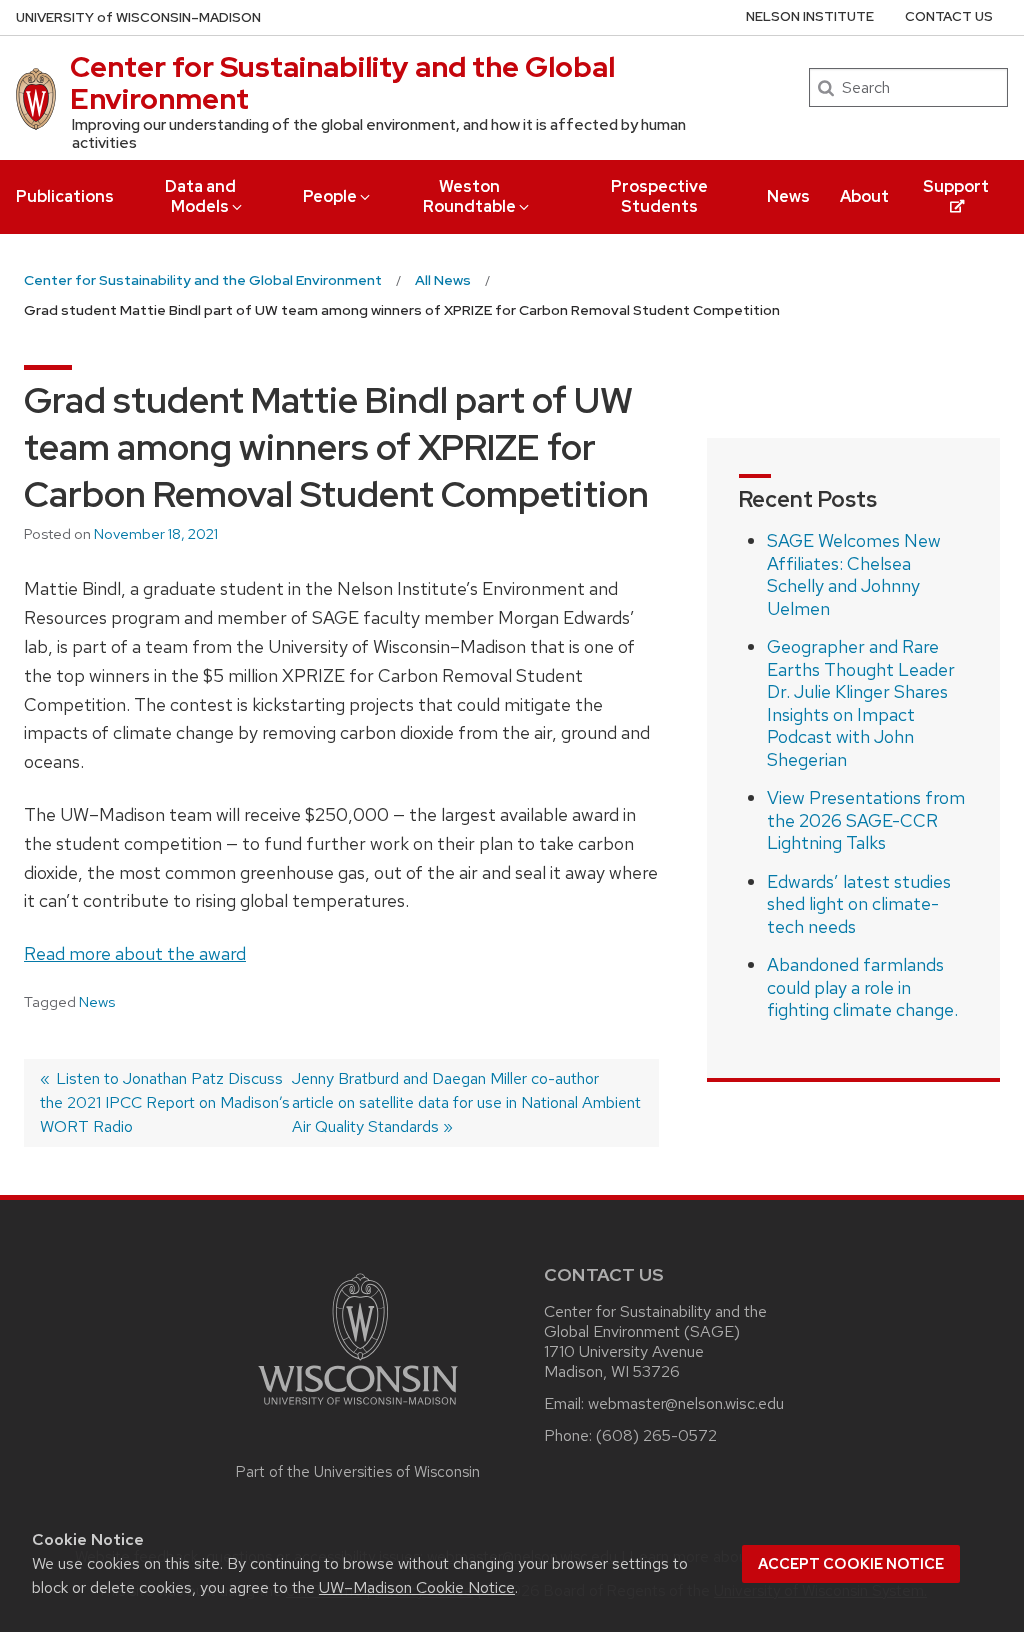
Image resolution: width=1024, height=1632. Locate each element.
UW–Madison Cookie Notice (417, 1587)
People (330, 196)
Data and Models (200, 196)
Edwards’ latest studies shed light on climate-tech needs (859, 904)
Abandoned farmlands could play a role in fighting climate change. (862, 987)
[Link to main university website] (358, 1408)
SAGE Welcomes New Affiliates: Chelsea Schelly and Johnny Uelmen (854, 574)
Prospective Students (659, 196)
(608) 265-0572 (656, 1435)
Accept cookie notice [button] (851, 1564)
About (864, 196)
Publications (65, 196)
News (788, 196)
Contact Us (949, 16)
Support (956, 186)
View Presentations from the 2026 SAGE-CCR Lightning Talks (866, 820)
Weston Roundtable (469, 196)
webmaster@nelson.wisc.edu (686, 1403)
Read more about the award (135, 953)
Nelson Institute (810, 16)
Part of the (358, 1472)
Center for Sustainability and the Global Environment (342, 83)
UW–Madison (138, 17)
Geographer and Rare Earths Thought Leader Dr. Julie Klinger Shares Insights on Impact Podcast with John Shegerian (861, 703)
